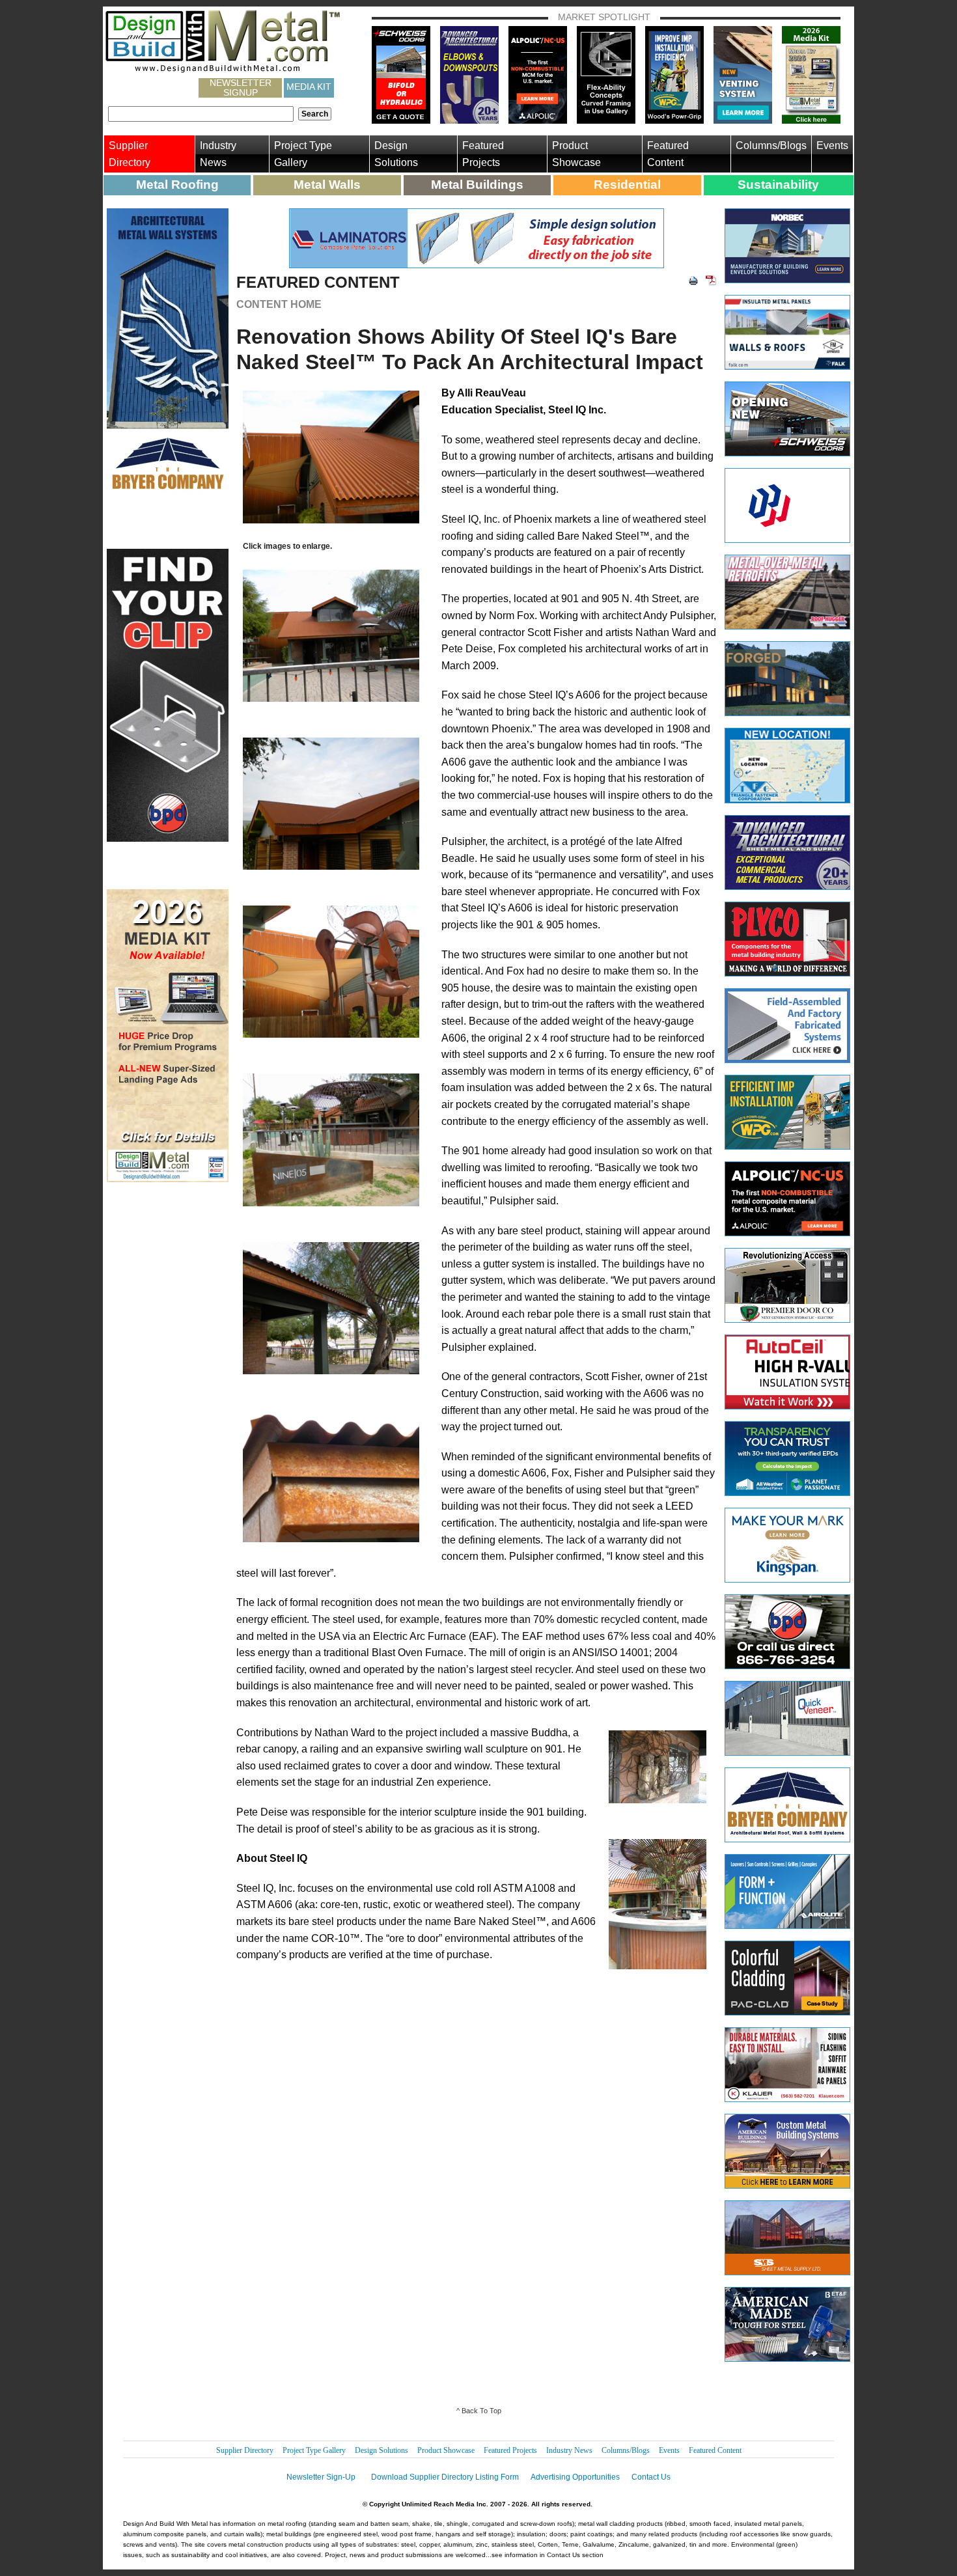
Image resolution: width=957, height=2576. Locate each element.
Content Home (279, 304)
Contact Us (651, 2477)
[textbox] (201, 114)
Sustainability (778, 185)
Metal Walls (327, 185)
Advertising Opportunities (575, 2477)
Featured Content (668, 154)
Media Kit (309, 87)
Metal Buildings (477, 185)
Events (832, 145)
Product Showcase (576, 154)
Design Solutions (396, 154)
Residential (627, 185)
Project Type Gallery (303, 154)
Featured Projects (483, 154)
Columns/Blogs (771, 145)
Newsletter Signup (241, 88)
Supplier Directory (130, 154)
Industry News (218, 154)
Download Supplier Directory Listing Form (445, 2477)
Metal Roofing (177, 185)
